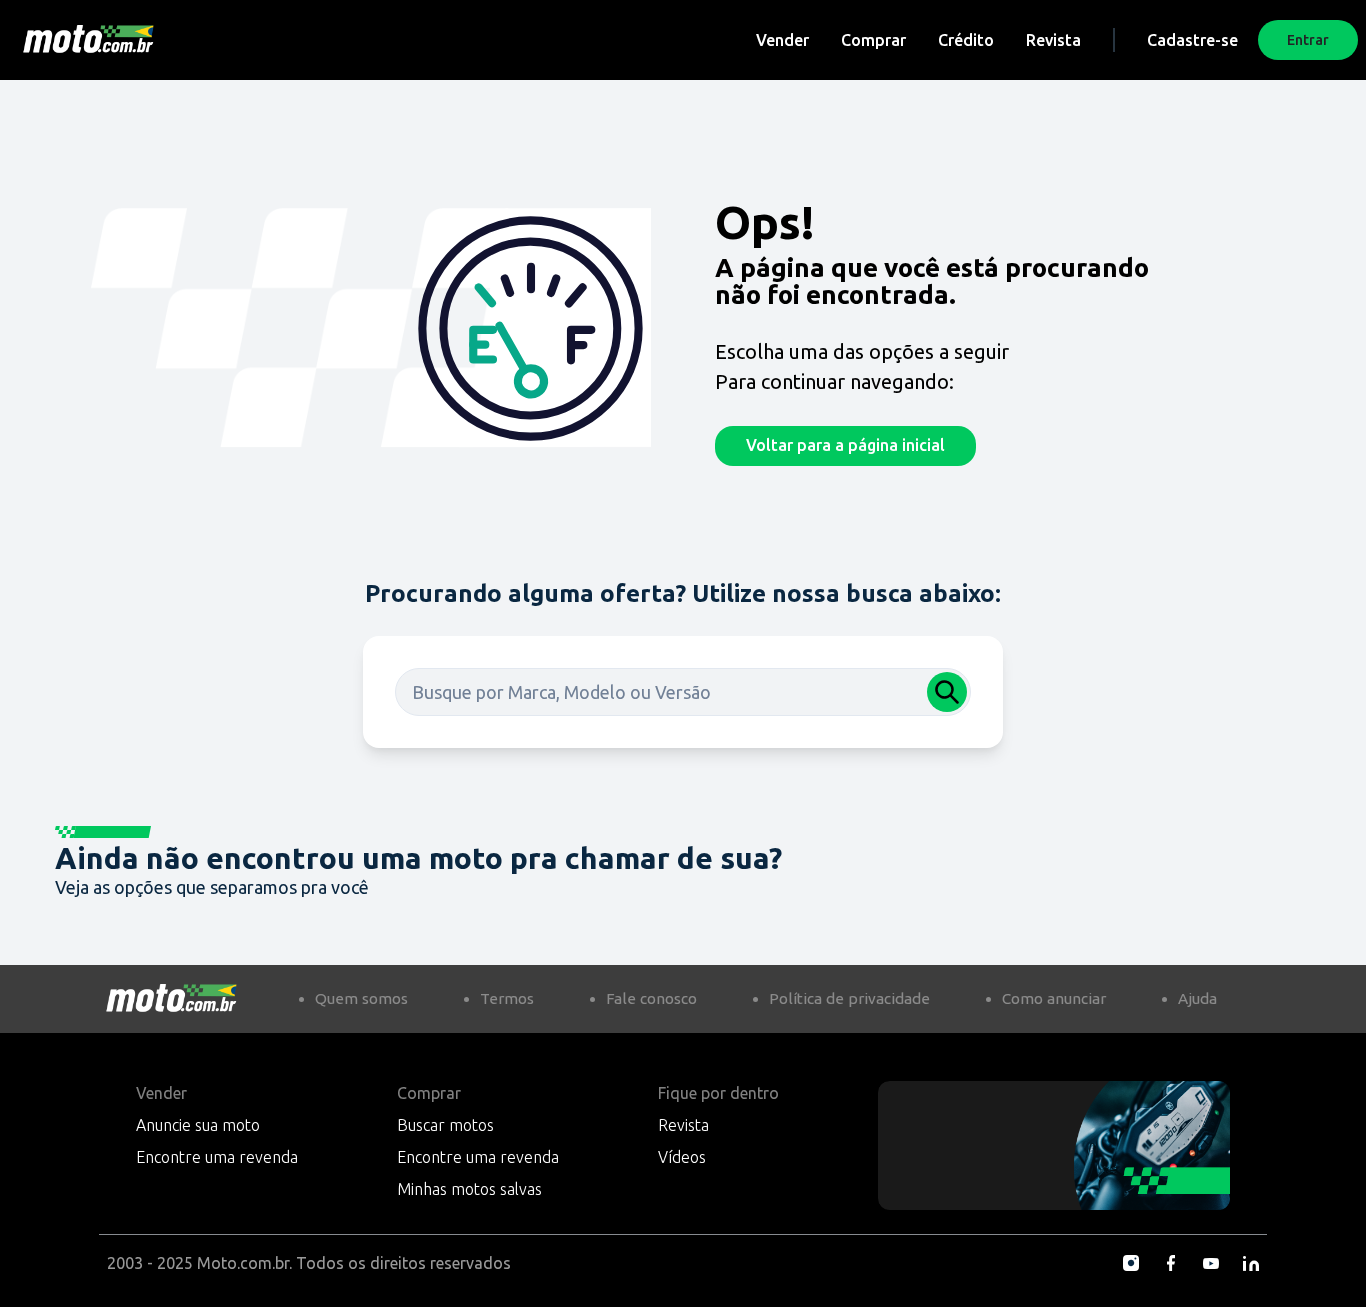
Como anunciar (1054, 998)
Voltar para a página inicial (845, 445)
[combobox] (683, 692)
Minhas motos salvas (469, 1189)
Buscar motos (445, 1125)
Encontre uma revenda (217, 1157)
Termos (507, 998)
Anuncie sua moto (198, 1125)
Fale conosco (651, 998)
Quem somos (361, 998)
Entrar (1308, 40)
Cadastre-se (1192, 40)
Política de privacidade (849, 998)
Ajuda (1197, 998)
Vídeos (682, 1157)
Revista (1053, 40)
